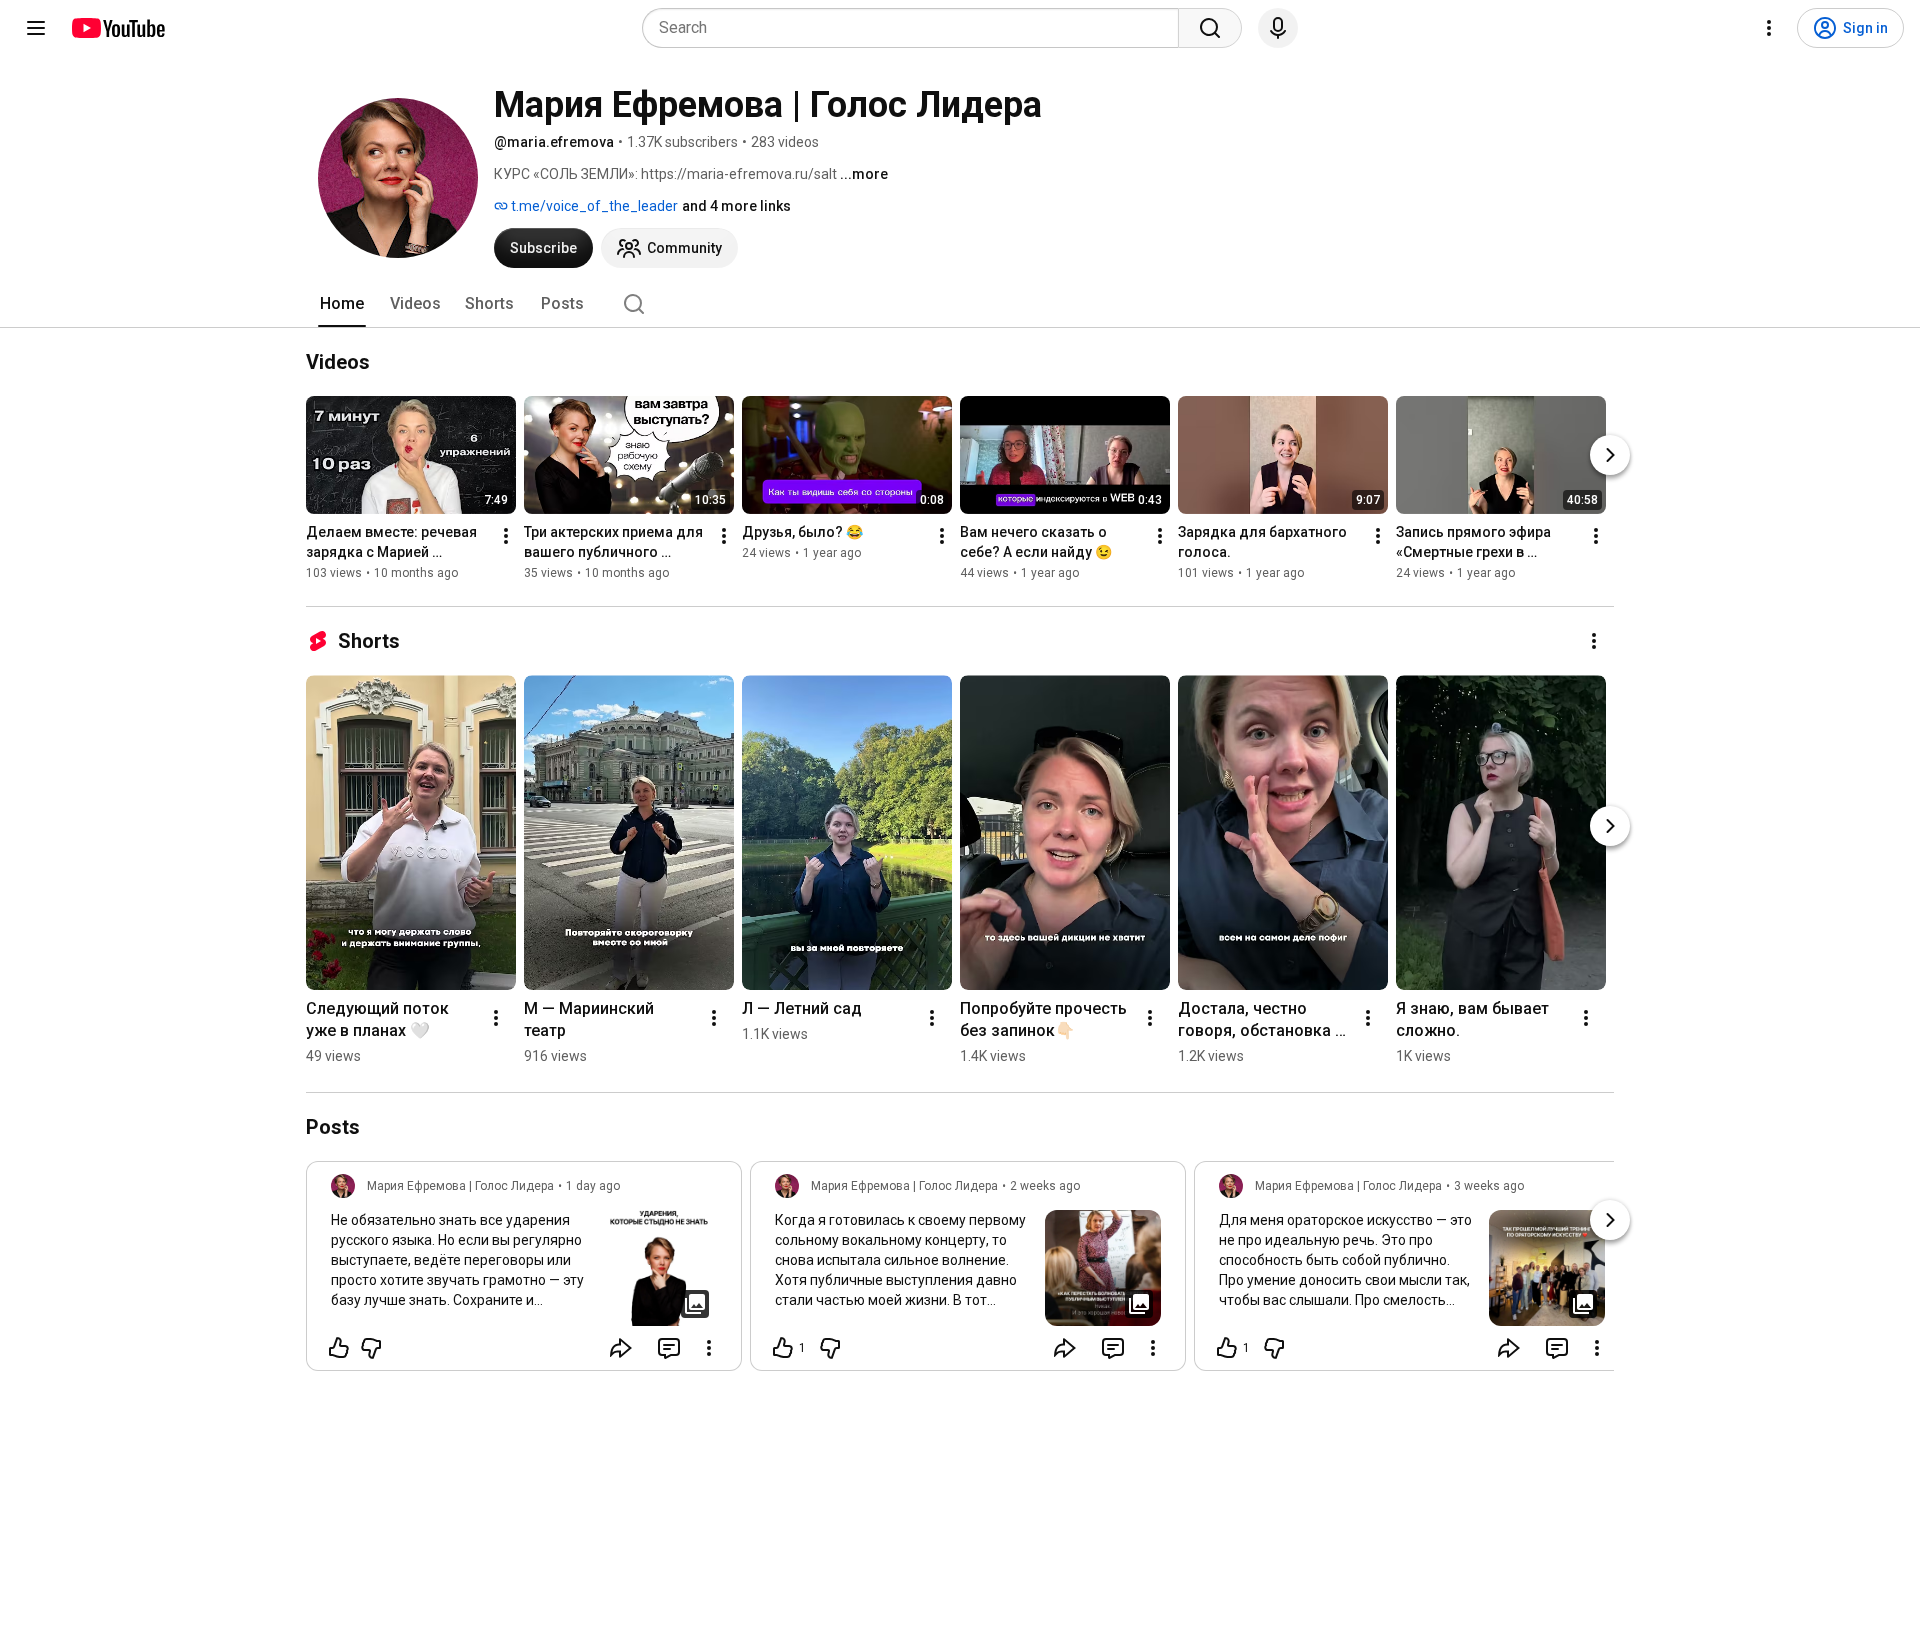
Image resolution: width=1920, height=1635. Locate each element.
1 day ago (593, 1186)
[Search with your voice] (1278, 28)
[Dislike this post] (371, 1348)
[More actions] (506, 536)
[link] (524, 1272)
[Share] (621, 1348)
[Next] (1610, 455)
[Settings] (1769, 28)
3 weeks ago (1489, 1186)
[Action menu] (709, 1348)
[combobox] (916, 28)
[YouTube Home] (117, 28)
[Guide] (36, 28)
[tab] (342, 304)
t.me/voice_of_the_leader (593, 206)
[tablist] (960, 304)
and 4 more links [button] (736, 206)
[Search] (1210, 28)
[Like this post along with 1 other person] (783, 1348)
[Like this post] (339, 1348)
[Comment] (669, 1348)
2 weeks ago (1045, 1186)
